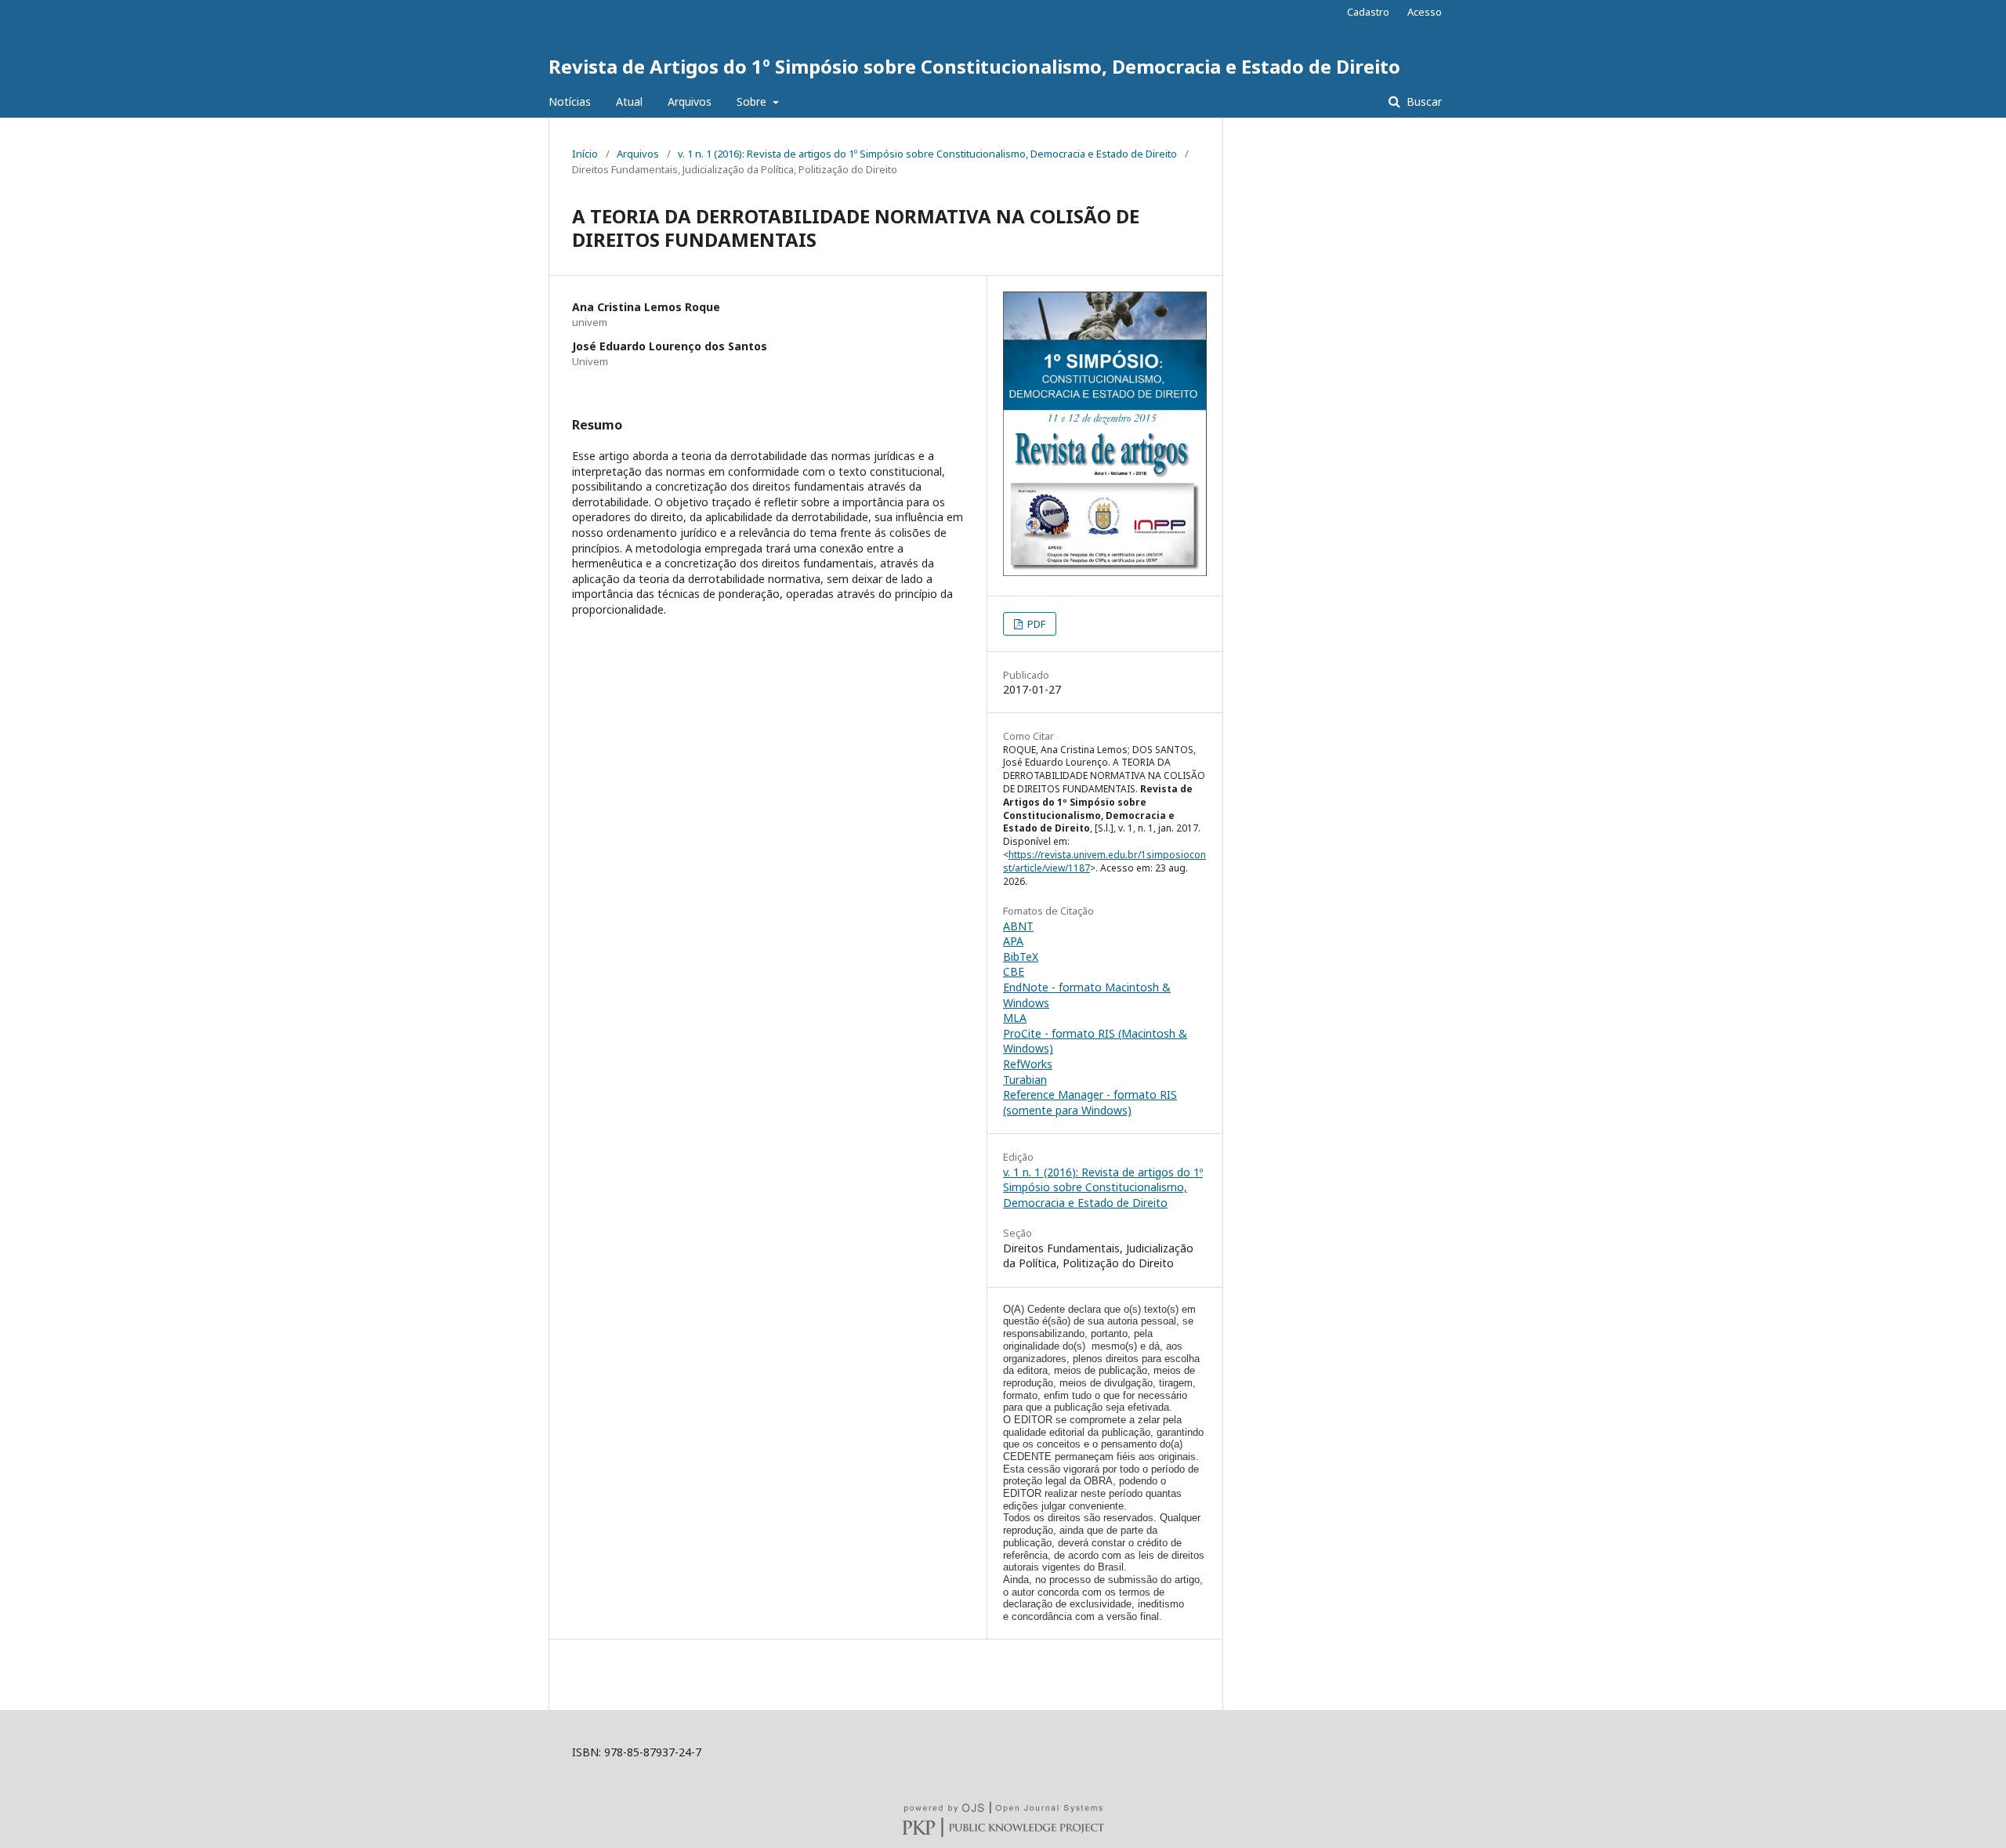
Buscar (1423, 101)
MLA (1015, 1018)
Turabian (1025, 1080)
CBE (1014, 971)
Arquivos (690, 101)
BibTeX (1021, 957)
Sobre (753, 101)
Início (585, 154)
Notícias (570, 101)
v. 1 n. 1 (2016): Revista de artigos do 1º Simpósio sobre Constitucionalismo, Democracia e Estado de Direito (927, 154)
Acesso (1425, 12)
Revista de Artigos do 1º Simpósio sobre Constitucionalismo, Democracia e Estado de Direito (974, 66)
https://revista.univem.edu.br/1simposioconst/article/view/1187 (1104, 861)
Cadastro (1368, 12)
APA (1013, 941)
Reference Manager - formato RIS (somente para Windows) (1090, 1102)
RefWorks (1028, 1064)
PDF (1035, 624)
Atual (629, 101)
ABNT (1018, 926)
